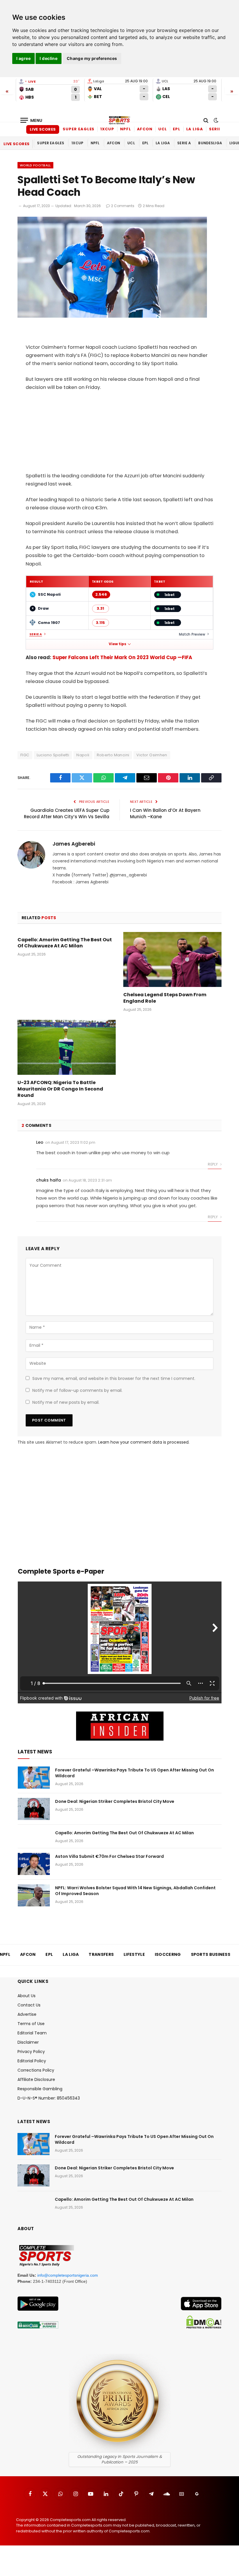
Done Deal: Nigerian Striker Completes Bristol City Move (115, 1801)
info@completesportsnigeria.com (68, 2275)
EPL (177, 129)
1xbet (169, 595)
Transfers (101, 1954)
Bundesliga (210, 143)
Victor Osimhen (152, 755)
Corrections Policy (36, 2070)
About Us (27, 1996)
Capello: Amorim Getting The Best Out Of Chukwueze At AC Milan (65, 943)
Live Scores (43, 129)
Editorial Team (32, 2033)
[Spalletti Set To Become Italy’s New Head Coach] (112, 316)
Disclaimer (28, 2042)
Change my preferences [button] (92, 58)
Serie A (217, 129)
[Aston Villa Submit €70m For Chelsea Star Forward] (34, 1864)
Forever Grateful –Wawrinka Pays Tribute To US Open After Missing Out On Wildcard (135, 1773)
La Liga (195, 129)
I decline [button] (49, 58)
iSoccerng (168, 1954)
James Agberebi (74, 844)
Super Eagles (79, 129)
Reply (213, 1164)
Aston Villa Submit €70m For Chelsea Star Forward (109, 1856)
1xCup (107, 129)
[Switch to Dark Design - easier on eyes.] (215, 120)
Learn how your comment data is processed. (144, 1442)
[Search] (206, 120)
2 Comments (123, 206)
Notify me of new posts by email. (66, 1402)
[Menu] (31, 120)
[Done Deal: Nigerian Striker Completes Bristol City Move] (34, 1809)
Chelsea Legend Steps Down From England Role (165, 998)
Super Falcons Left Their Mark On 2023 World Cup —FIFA (122, 658)
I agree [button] (23, 58)
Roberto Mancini (113, 755)
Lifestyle (134, 1954)
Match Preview (192, 634)
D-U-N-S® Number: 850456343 (49, 2098)
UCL (163, 129)
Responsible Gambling (40, 2089)
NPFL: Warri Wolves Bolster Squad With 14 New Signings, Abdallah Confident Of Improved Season (135, 1891)
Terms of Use (31, 2024)
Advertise (27, 2014)
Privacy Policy (31, 2052)
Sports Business (211, 1954)
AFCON (145, 129)
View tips (117, 644)
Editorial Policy (32, 2061)
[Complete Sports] (119, 120)
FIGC (25, 755)
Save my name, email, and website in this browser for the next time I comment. (114, 1378)
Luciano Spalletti (53, 755)
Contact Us (29, 2005)
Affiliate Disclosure (36, 2079)
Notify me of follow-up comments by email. (77, 1390)
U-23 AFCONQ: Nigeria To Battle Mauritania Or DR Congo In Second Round (60, 1089)
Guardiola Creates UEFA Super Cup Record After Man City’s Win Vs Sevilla (67, 814)
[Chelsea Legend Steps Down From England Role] (172, 960)
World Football (35, 165)
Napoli (83, 755)
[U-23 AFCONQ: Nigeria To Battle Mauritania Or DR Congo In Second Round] (67, 1047)
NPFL (126, 129)
